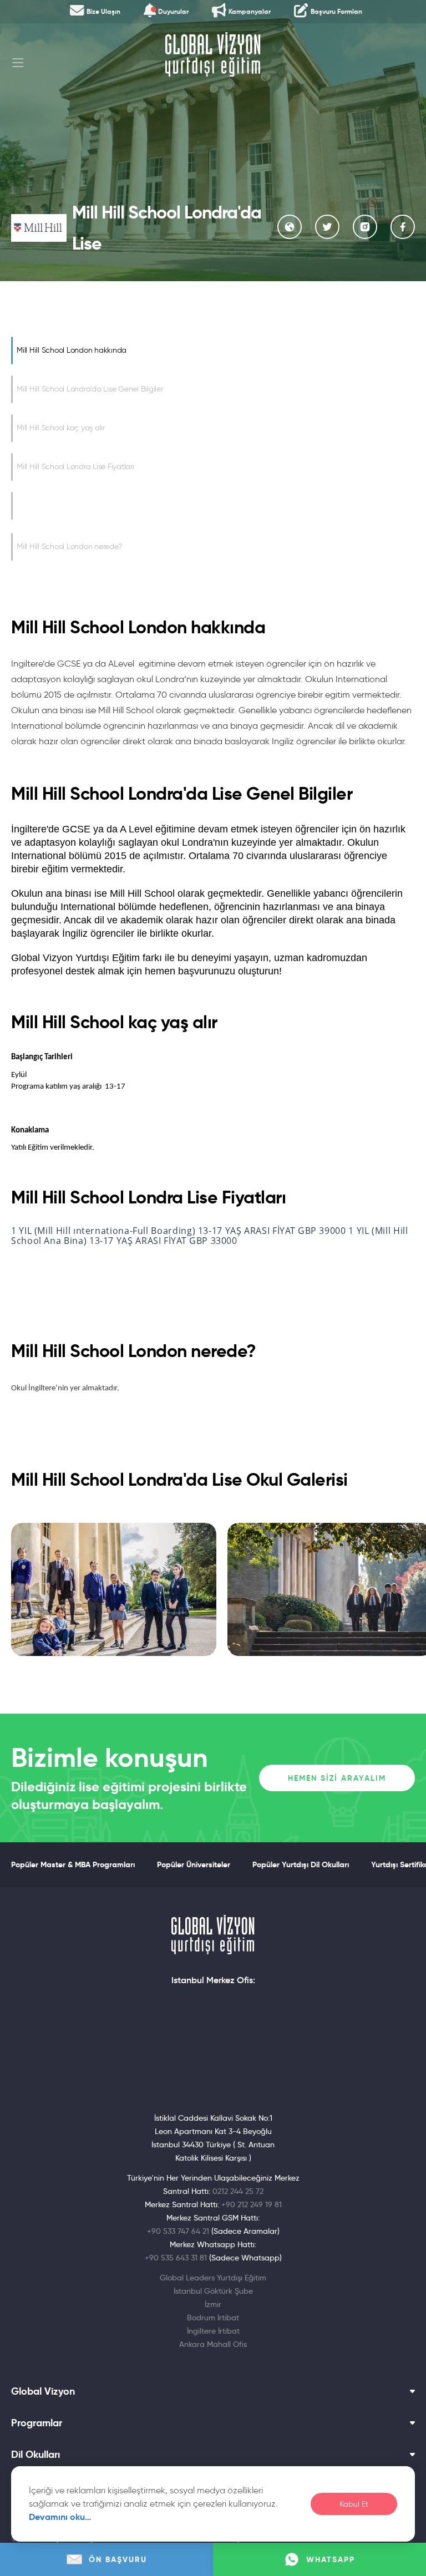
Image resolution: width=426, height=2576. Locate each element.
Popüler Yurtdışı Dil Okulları (301, 1864)
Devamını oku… (60, 2517)
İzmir (213, 2304)
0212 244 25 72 (238, 2191)
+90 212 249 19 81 (252, 2204)
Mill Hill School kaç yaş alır (61, 428)
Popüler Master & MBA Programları (73, 1864)
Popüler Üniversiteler (194, 1864)
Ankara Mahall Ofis (213, 2344)
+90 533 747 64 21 (178, 2231)
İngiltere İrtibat (213, 2331)
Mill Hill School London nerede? (69, 547)
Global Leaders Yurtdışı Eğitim (213, 2278)
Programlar (37, 2423)
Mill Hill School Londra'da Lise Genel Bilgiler (90, 389)
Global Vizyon (43, 2391)
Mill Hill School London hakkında (72, 350)
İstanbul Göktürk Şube (213, 2291)
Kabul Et (354, 2504)
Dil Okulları (35, 2455)
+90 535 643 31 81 (176, 2258)
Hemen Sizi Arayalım (337, 1778)
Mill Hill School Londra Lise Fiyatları (75, 467)
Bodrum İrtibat (213, 2318)
